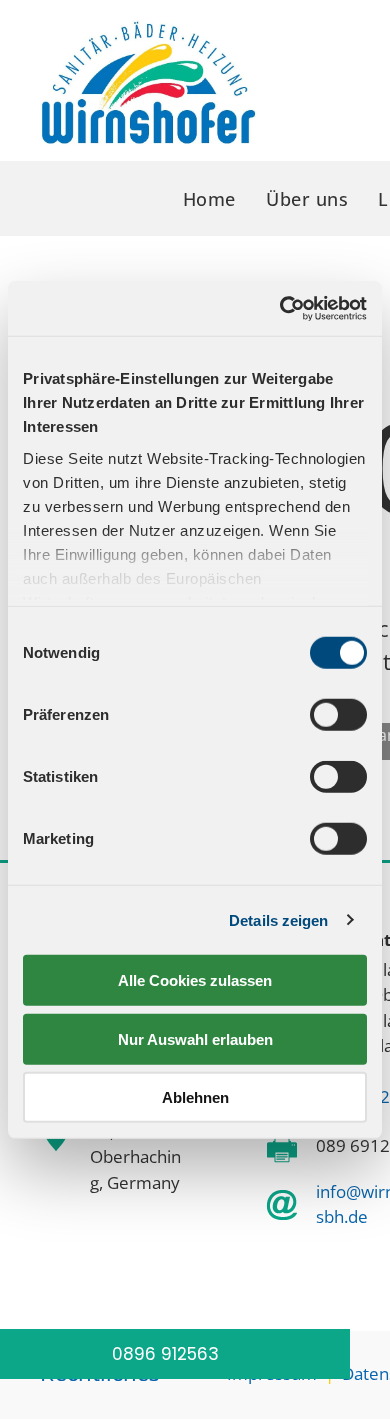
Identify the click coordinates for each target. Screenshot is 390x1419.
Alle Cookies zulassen (195, 980)
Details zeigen (278, 919)
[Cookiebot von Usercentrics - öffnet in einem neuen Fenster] (280, 308)
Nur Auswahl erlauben (195, 1038)
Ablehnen (195, 1097)
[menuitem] (209, 199)
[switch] (338, 715)
